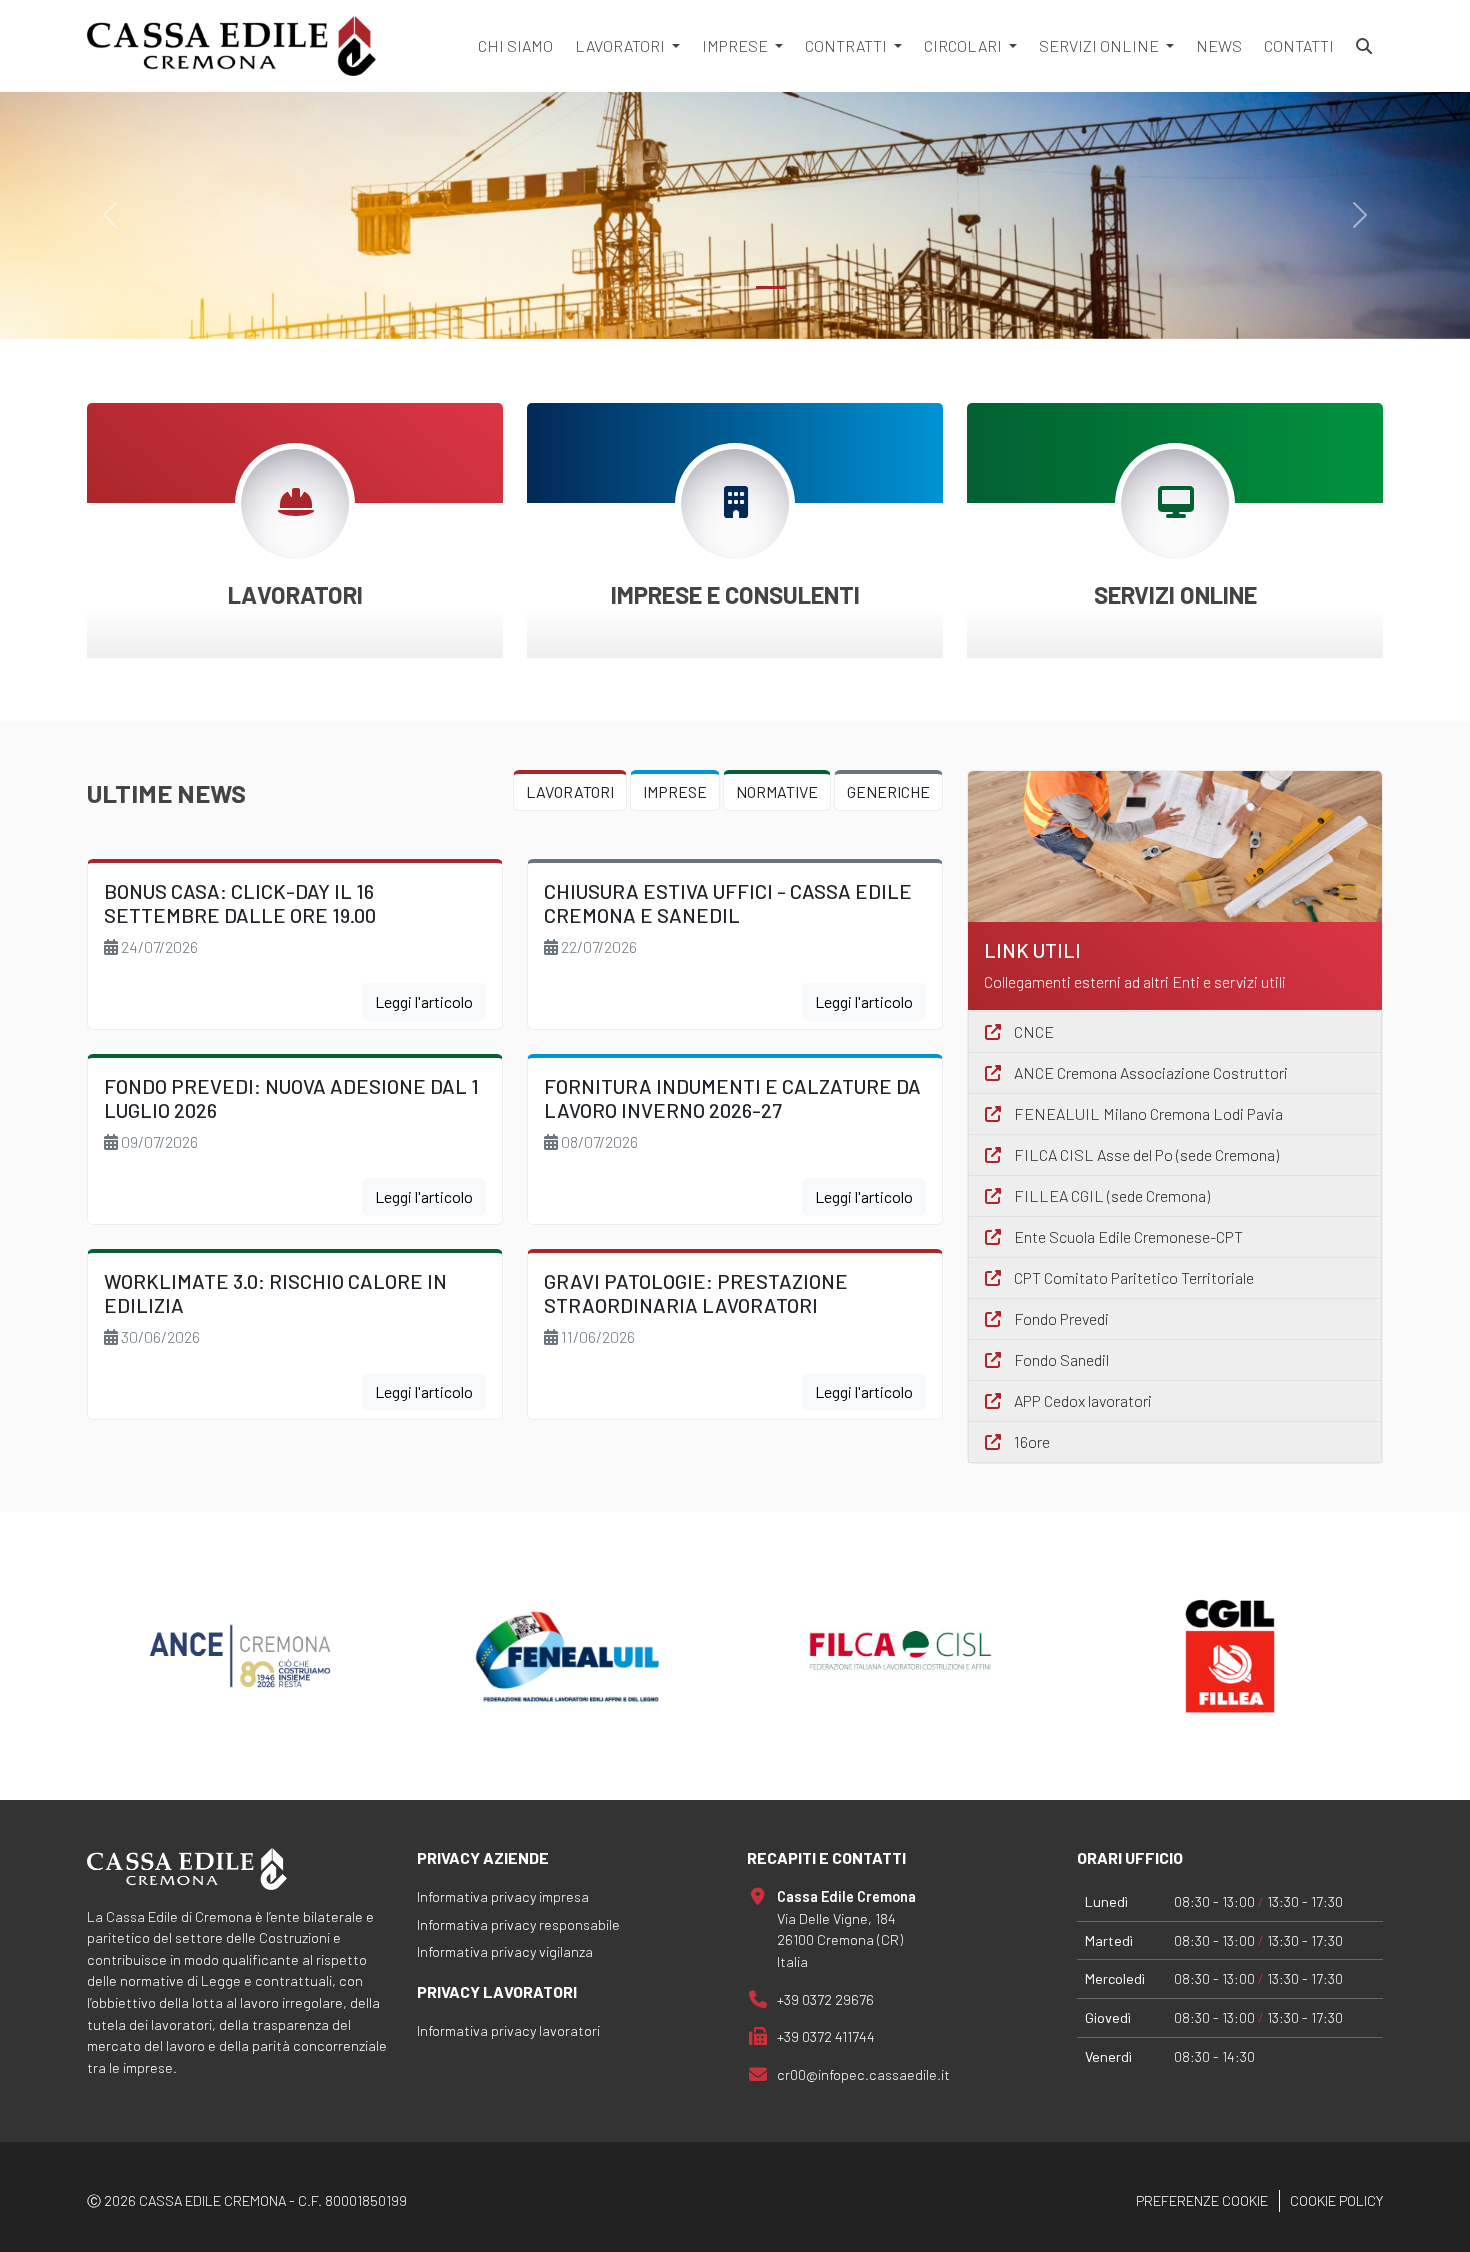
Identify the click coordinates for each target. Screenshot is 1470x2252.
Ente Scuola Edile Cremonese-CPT (1127, 1236)
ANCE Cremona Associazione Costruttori (1149, 1072)
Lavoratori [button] (621, 45)
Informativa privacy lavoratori (508, 2030)
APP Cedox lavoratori (1081, 1400)
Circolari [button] (964, 45)
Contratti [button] (847, 45)
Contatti (1299, 45)
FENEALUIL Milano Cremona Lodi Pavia (1147, 1113)
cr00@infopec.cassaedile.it (863, 2074)
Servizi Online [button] (1100, 45)
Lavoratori (295, 594)
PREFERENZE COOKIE (1202, 2200)
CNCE (1032, 1031)
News (1219, 45)
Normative (777, 791)
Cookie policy (1336, 2200)
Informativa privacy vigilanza (505, 1951)
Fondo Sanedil (1060, 1359)
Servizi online (1175, 594)
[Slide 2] (771, 287)
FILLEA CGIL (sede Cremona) (1110, 1195)
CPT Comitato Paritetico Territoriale (1132, 1277)
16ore (1030, 1441)
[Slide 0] (699, 287)
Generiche (888, 791)
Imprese (675, 791)
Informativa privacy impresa (503, 1896)
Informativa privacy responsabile (518, 1924)
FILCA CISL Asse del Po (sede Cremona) (1145, 1154)
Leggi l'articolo (424, 1001)
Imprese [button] (736, 45)
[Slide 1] (735, 287)
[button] (295, 595)
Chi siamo (515, 45)
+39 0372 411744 (826, 2036)
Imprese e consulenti (735, 594)
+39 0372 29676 (825, 1999)
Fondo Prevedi (1060, 1318)
